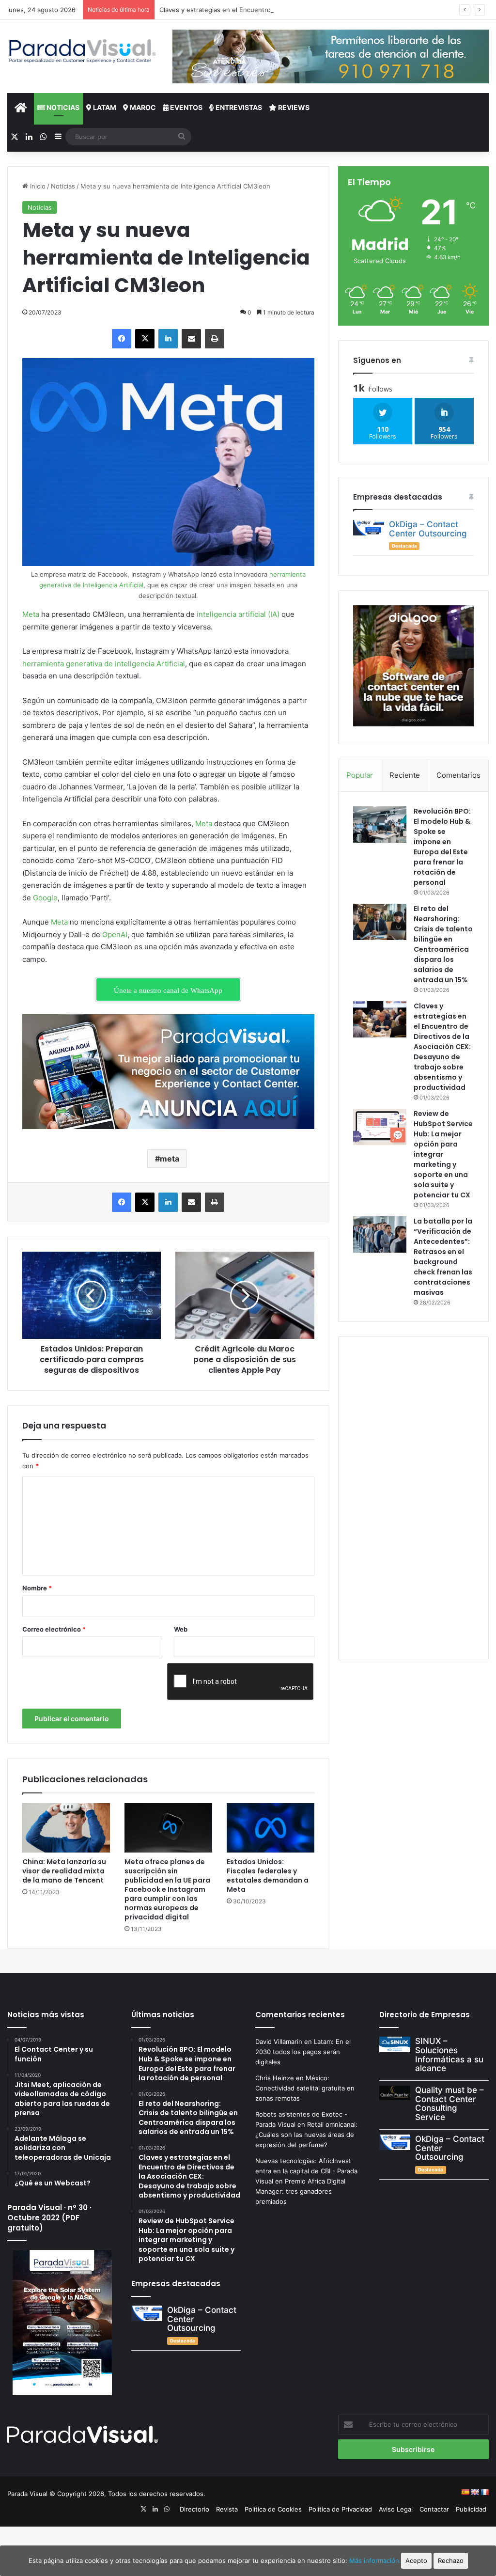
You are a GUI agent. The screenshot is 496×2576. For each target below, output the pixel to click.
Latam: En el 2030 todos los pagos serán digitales (303, 2052)
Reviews (293, 107)
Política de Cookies (273, 2509)
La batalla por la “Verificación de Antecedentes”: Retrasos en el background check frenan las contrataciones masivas (443, 1257)
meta (170, 1159)
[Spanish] (465, 2492)
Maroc (142, 107)
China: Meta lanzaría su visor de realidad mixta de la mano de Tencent (64, 1871)
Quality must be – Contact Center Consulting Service (449, 2104)
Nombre (37, 1588)
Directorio (194, 2509)
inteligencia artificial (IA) (238, 614)
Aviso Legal (396, 2509)
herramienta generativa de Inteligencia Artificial (104, 664)
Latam (104, 107)
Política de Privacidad (340, 2509)
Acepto (416, 2560)
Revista (227, 2509)
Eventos (186, 107)
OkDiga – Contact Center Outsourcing (428, 529)
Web (181, 1629)
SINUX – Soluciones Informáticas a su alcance (449, 2055)
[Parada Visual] (83, 51)
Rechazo (451, 2560)
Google (45, 898)
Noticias (62, 107)
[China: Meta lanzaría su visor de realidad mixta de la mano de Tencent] (66, 1828)
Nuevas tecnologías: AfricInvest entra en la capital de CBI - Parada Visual (306, 2171)
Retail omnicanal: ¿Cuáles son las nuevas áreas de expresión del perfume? (306, 2135)
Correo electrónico (54, 1629)
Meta (31, 614)
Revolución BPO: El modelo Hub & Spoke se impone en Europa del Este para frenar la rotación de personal (442, 847)
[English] (475, 2492)
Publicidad (471, 2509)
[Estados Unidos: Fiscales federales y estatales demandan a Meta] (271, 1828)
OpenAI (115, 935)
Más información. (375, 2560)
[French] (484, 2492)
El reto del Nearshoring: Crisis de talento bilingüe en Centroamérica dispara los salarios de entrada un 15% (443, 944)
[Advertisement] (413, 1497)
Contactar (434, 2509)
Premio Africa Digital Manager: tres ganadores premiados (300, 2191)
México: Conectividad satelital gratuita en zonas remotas (305, 2088)
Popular (360, 775)
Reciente (405, 775)
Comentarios (458, 775)
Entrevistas (238, 107)
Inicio (37, 186)
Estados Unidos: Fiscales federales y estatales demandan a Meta (268, 1876)
